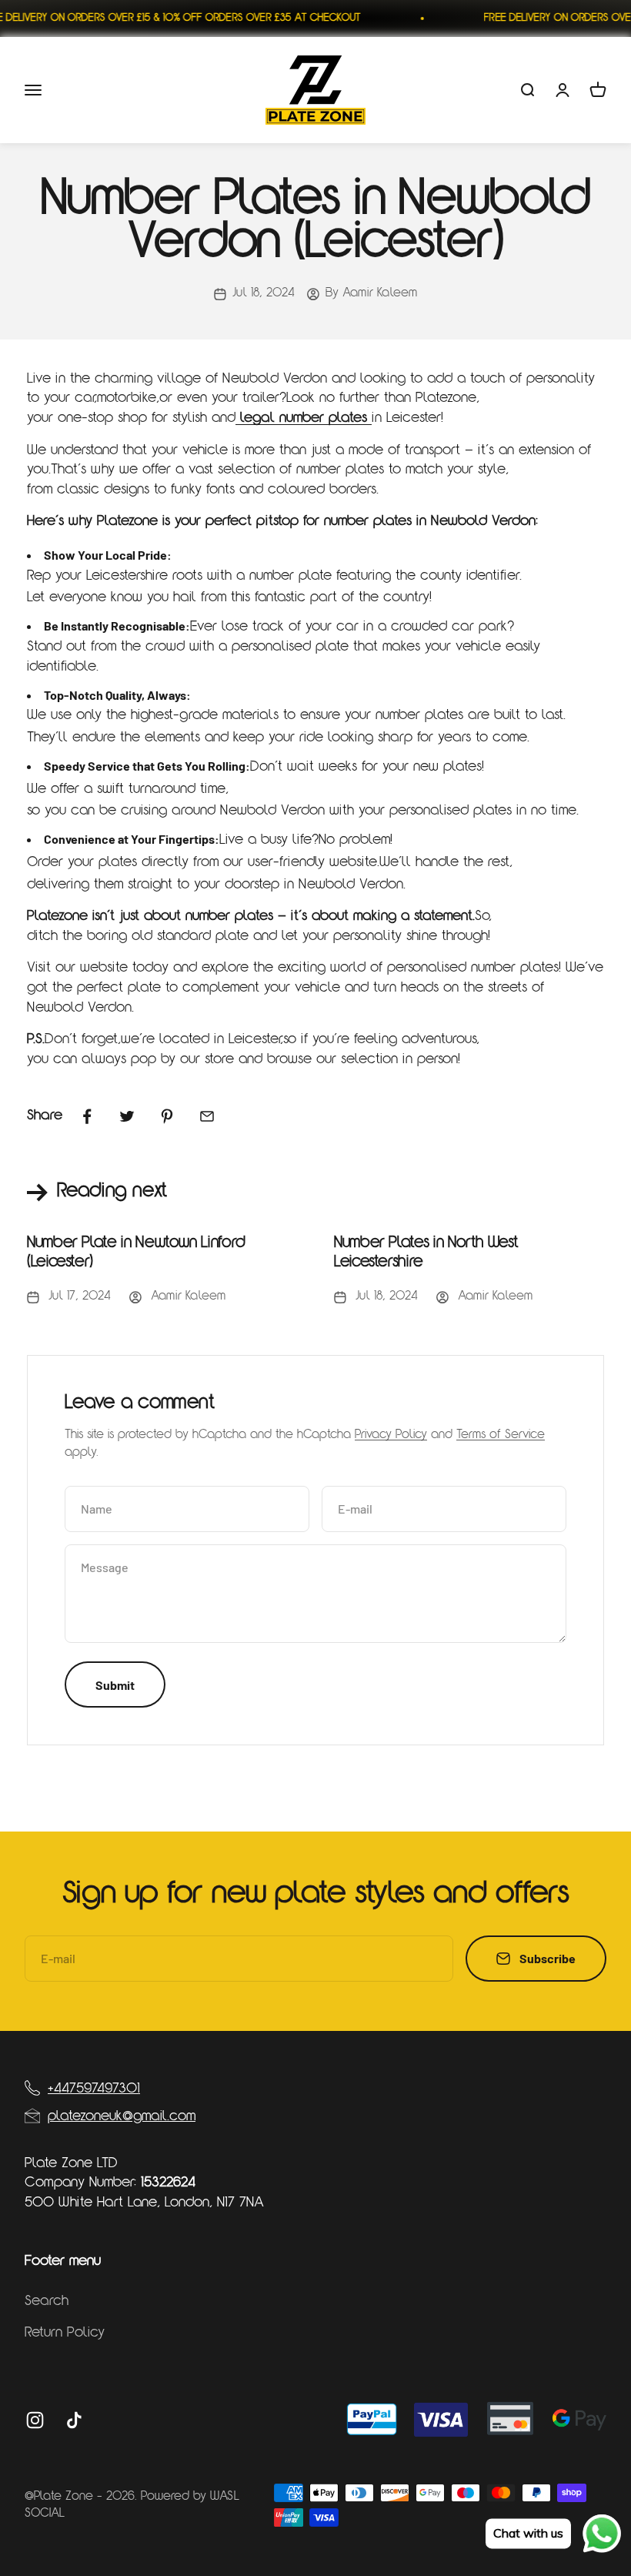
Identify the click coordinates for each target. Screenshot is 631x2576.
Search (47, 2302)
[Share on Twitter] (127, 1116)
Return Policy (65, 2333)
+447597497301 (94, 2089)
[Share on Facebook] (87, 1116)
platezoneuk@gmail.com (122, 2117)
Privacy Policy (391, 1435)
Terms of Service (501, 1435)
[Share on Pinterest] (167, 1116)
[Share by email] (207, 1116)
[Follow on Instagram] (35, 2420)
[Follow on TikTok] (74, 2420)
